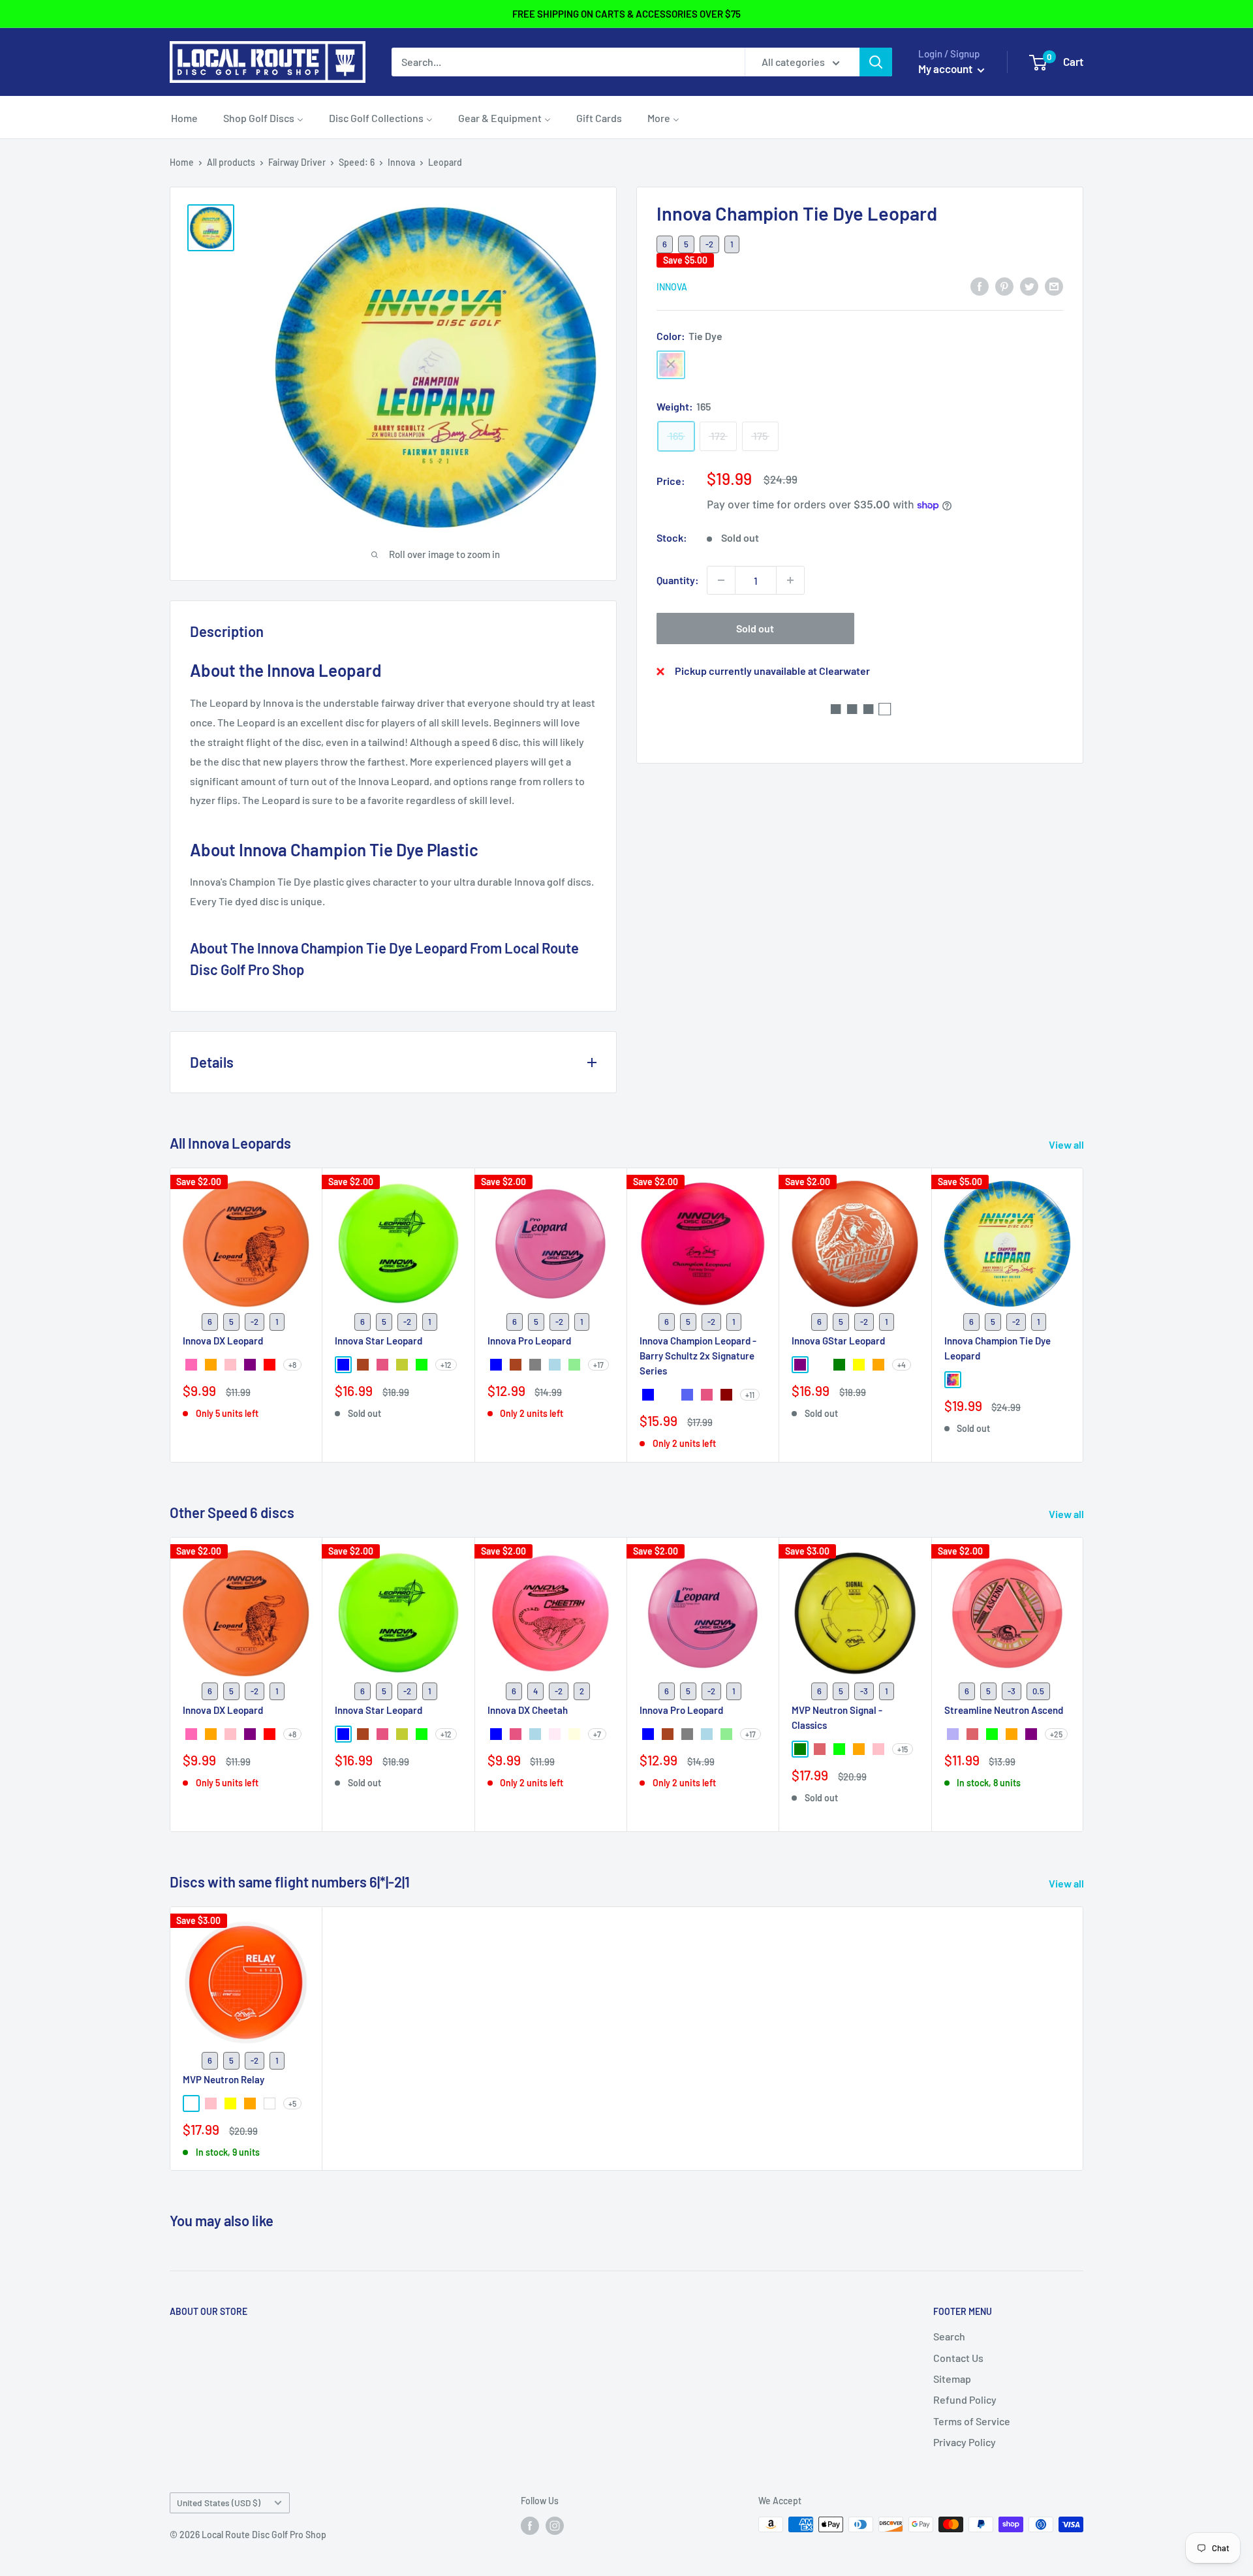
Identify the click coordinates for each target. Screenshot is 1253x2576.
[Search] (876, 62)
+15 (903, 1749)
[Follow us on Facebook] (530, 2526)
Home (182, 162)
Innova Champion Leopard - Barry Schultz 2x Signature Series (698, 1356)
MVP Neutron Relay (224, 2079)
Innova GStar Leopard (838, 1341)
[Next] (1084, 1315)
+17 (598, 1365)
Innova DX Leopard (223, 1341)
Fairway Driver (297, 162)
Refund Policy (965, 2399)
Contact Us (958, 2358)
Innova (401, 162)
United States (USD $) (219, 2503)
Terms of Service (972, 2421)
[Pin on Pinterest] (1004, 286)
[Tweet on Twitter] (1029, 286)
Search (949, 2336)
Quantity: (678, 580)
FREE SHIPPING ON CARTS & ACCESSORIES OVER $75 (626, 14)
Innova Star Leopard (379, 1341)
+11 (750, 1395)
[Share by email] (1054, 286)
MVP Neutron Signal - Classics (837, 1717)
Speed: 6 (357, 162)
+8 (292, 1365)
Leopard (445, 162)
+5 (292, 2103)
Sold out (755, 628)
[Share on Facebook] (980, 286)
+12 (446, 1365)
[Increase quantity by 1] (790, 580)
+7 (597, 1734)
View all (1067, 1144)
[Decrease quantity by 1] (721, 580)
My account (946, 69)
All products (231, 162)
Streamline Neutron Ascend (1004, 1710)
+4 (902, 1365)
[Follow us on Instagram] (555, 2526)
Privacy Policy (965, 2442)
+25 (1056, 1734)
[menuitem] (184, 117)
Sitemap (952, 2379)
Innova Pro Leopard (529, 1341)
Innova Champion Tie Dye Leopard (998, 1348)
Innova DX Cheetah (528, 1710)
